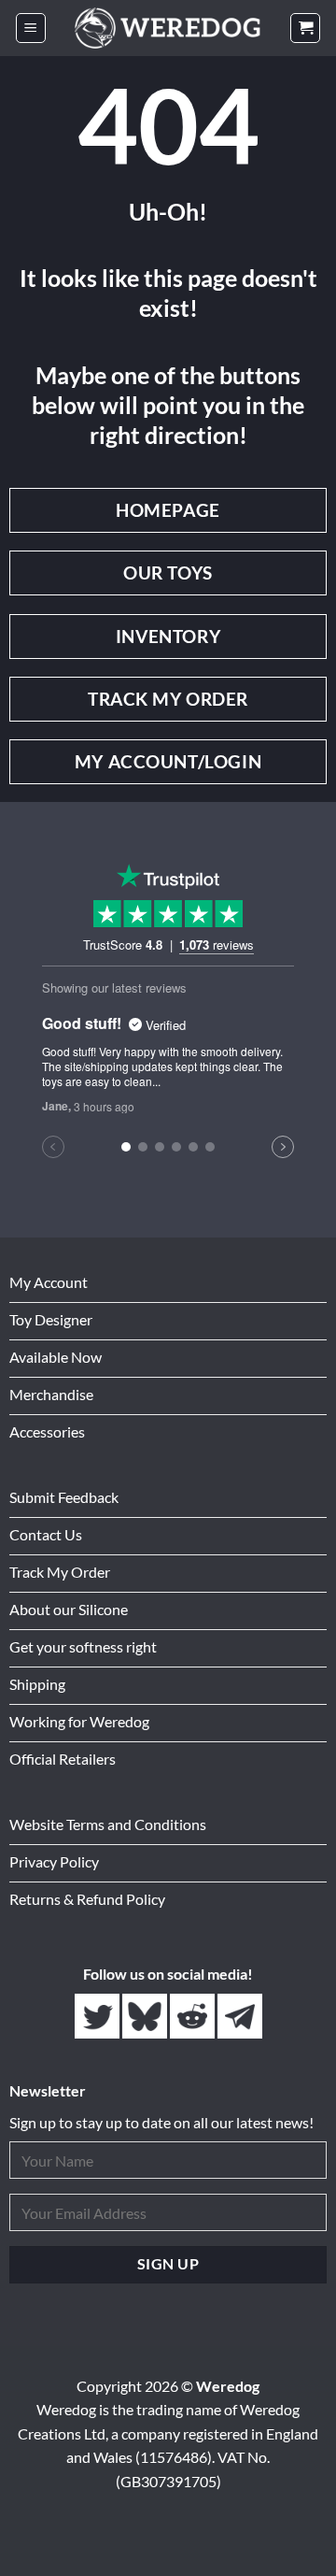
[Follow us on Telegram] (240, 2017)
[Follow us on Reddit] (194, 2017)
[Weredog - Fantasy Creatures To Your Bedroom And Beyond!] (168, 28)
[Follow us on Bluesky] (146, 2017)
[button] (31, 29)
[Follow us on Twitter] (98, 2017)
